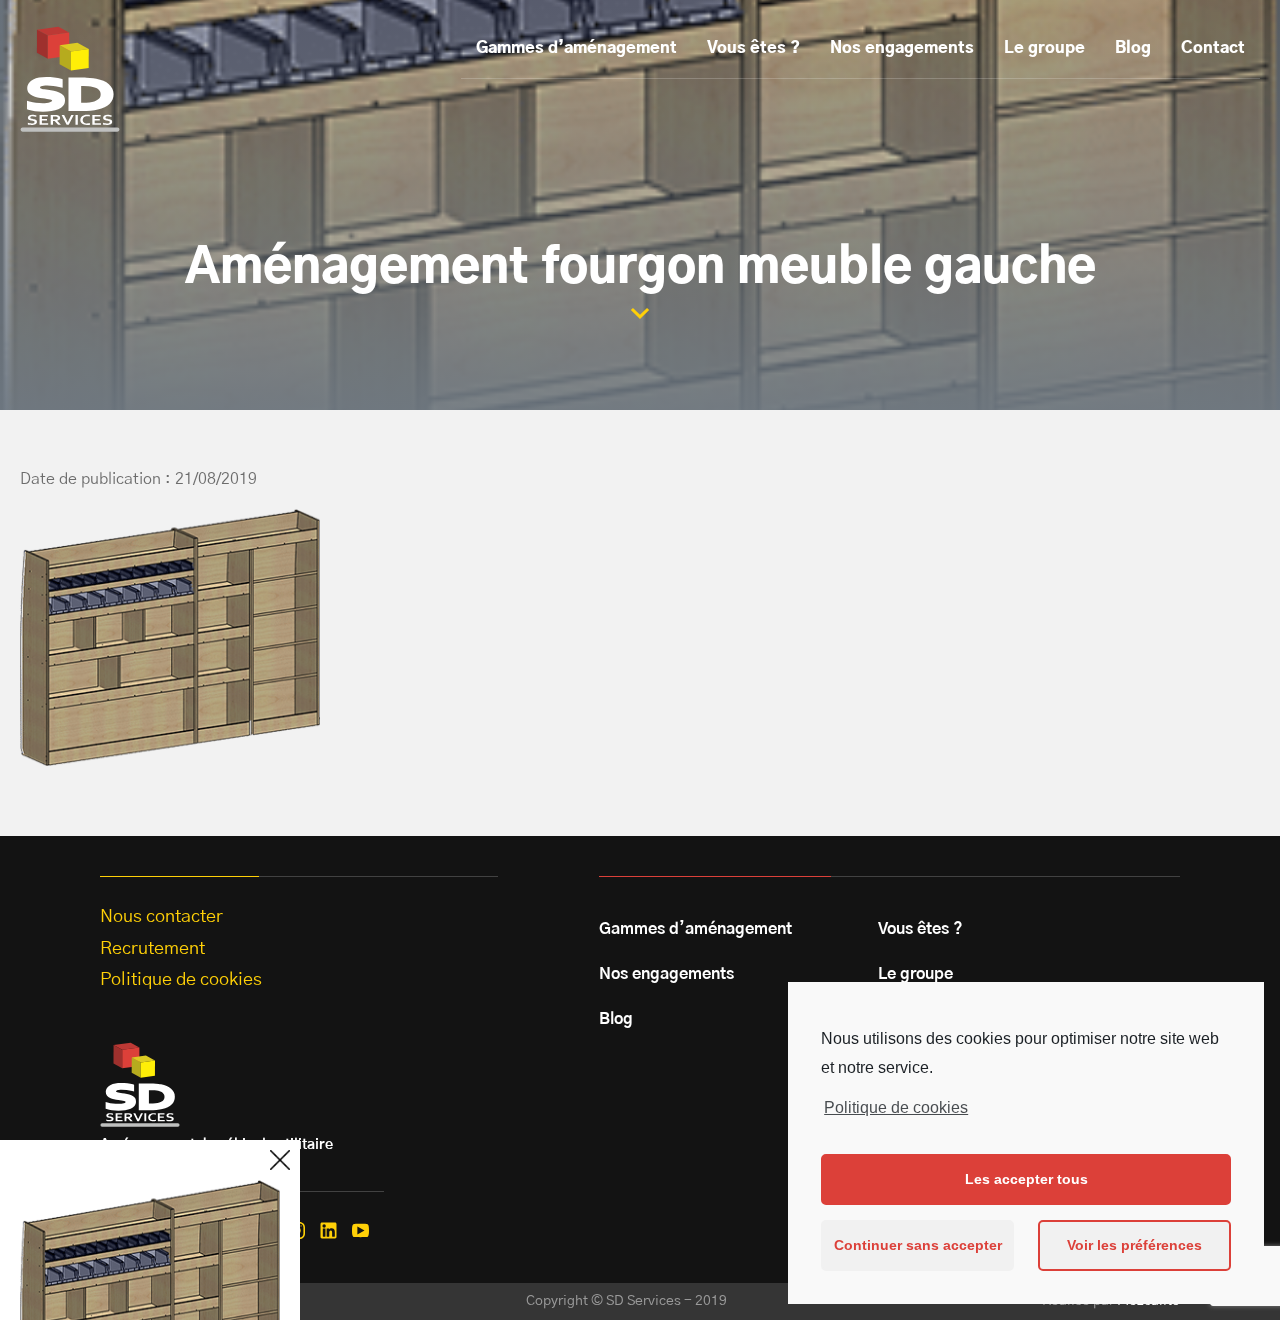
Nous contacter (161, 917)
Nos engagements (902, 48)
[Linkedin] (328, 1230)
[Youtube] (360, 1230)
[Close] (280, 1160)
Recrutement (152, 949)
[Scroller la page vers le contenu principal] (640, 313)
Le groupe (1044, 48)
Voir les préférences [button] (1134, 1245)
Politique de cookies (896, 1107)
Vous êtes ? (753, 48)
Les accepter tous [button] (1026, 1179)
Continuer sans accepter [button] (918, 1245)
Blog (1133, 48)
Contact (1213, 48)
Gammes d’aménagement (576, 48)
